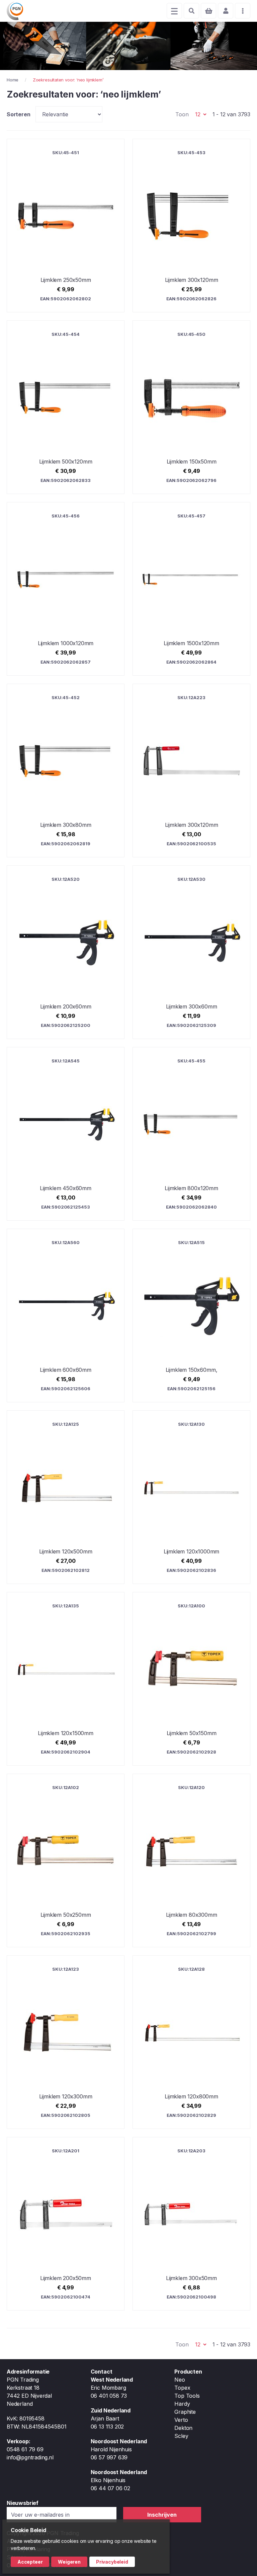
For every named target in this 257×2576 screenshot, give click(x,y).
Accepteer (30, 2562)
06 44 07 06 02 (110, 2488)
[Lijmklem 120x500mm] (66, 1497)
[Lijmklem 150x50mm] (191, 407)
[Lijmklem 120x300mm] (66, 2042)
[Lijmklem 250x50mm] (66, 226)
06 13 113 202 (107, 2427)
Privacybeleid (112, 2562)
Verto (181, 2420)
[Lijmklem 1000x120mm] (66, 589)
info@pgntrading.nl (30, 2457)
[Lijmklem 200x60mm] (66, 952)
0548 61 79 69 (25, 2449)
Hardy (182, 2404)
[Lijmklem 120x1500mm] (66, 1679)
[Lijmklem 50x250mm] (66, 1860)
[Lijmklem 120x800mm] (191, 2042)
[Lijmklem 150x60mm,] (191, 1315)
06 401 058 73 (109, 2396)
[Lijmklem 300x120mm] (191, 226)
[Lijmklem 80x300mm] (191, 1860)
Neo (180, 2380)
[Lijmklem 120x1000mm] (191, 1497)
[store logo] (15, 11)
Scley (181, 2436)
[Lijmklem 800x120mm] (191, 1134)
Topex (182, 2388)
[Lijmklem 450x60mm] (66, 1134)
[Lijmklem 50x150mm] (191, 1679)
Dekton (183, 2428)
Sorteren (19, 114)
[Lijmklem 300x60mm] (191, 952)
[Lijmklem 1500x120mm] (191, 589)
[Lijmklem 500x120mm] (66, 407)
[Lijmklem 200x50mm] (66, 2224)
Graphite (185, 2412)
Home (13, 80)
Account (226, 11)
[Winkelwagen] (208, 11)
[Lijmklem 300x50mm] (191, 2224)
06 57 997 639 (109, 2457)
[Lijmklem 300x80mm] (66, 771)
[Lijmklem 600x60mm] (66, 1315)
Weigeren (69, 2562)
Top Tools (187, 2396)
